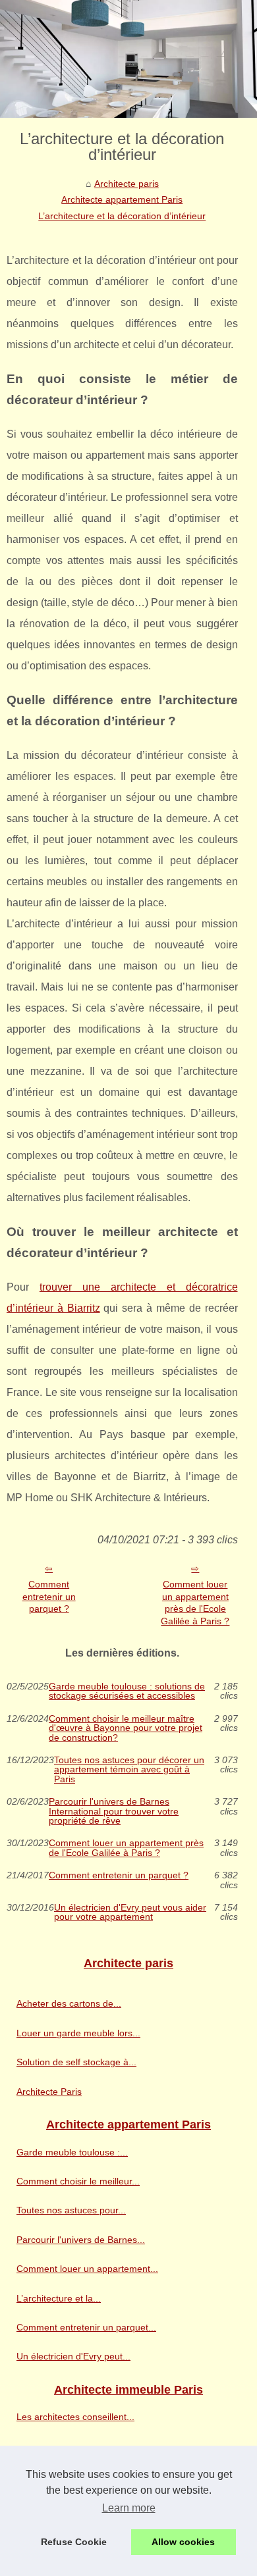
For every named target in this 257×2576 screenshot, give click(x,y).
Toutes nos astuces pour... (71, 2210)
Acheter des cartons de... (69, 2003)
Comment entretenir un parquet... (86, 2327)
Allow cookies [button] (183, 2542)
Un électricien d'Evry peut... (73, 2356)
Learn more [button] (129, 2508)
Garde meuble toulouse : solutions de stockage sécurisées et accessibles (127, 1691)
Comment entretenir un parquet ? (49, 1596)
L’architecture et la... (59, 2298)
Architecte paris (127, 184)
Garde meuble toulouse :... (72, 2152)
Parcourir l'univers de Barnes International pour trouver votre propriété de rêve (114, 1811)
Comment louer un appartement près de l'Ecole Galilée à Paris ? (195, 1603)
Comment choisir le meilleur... (78, 2181)
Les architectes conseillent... (75, 2417)
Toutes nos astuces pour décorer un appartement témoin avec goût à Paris (129, 1769)
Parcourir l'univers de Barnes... (81, 2240)
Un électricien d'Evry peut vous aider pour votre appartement (130, 1912)
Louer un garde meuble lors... (78, 2033)
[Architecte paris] (128, 59)
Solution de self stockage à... (76, 2062)
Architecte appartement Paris (122, 199)
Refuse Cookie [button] (74, 2542)
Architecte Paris (49, 2092)
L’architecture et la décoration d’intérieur (122, 216)
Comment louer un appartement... (87, 2269)
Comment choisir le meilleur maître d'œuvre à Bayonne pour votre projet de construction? (126, 1728)
